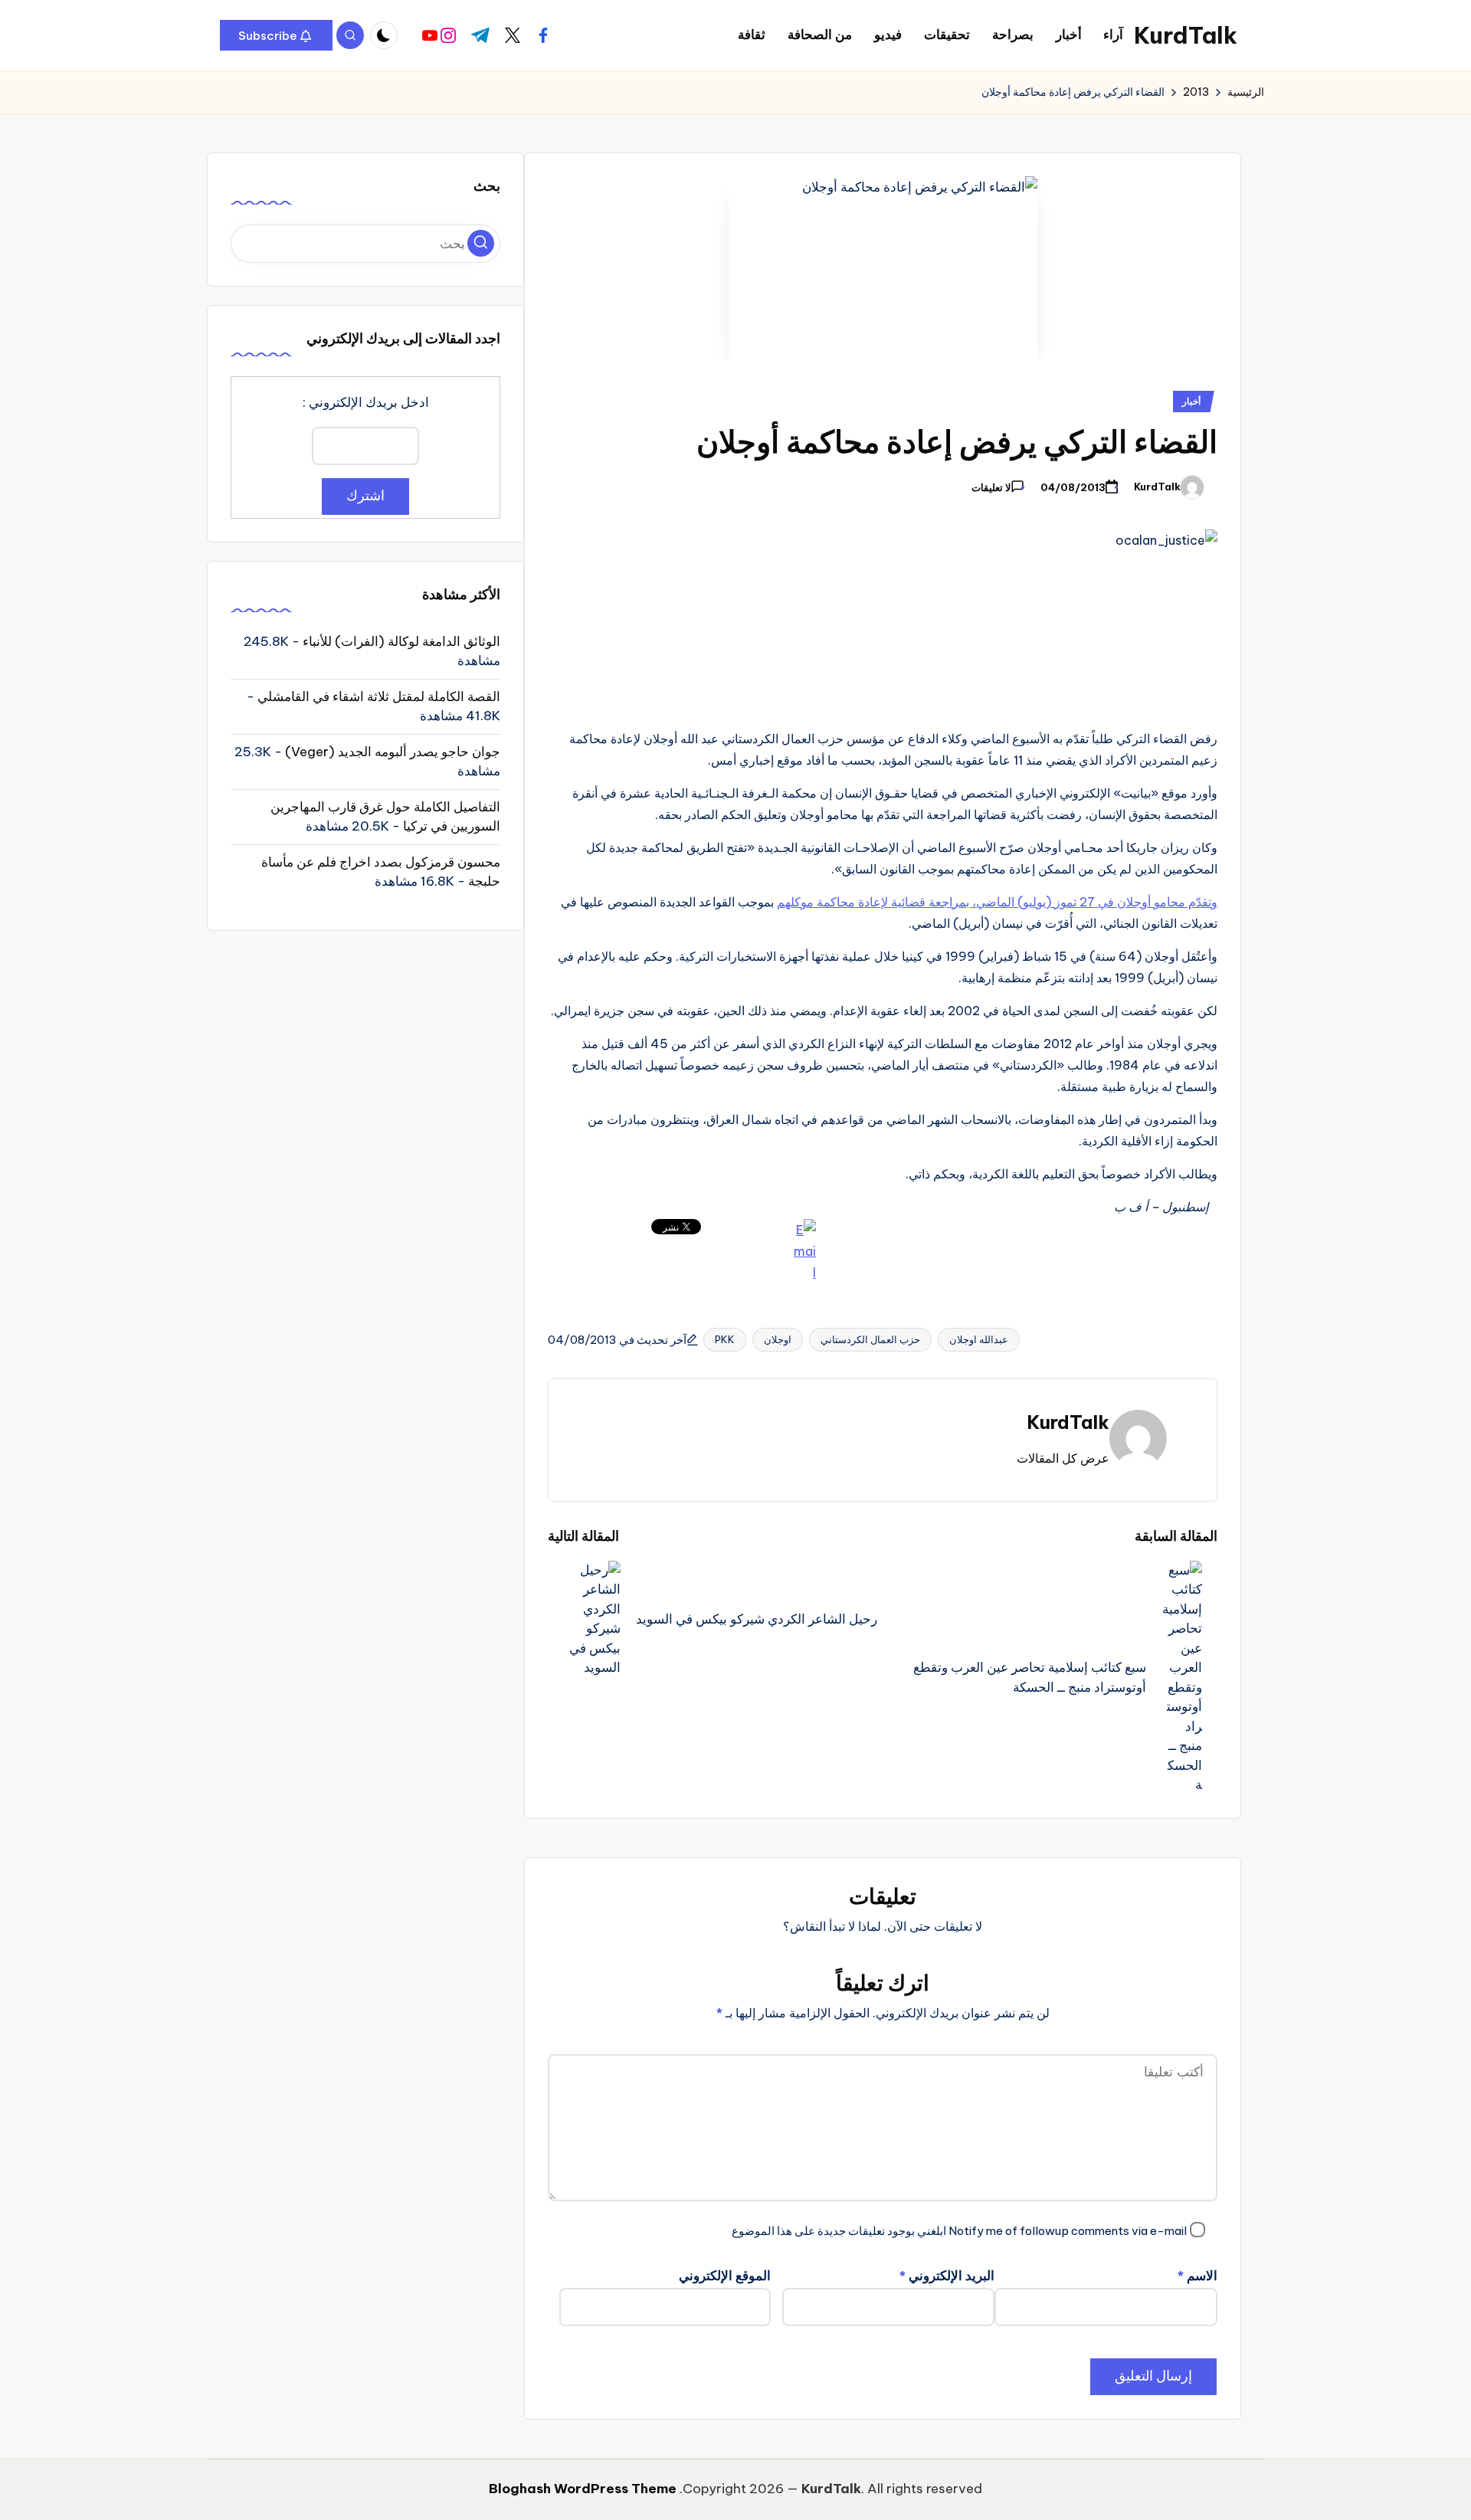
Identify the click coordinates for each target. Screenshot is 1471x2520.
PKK (725, 1339)
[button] (276, 35)
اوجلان (778, 1339)
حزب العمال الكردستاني (870, 1339)
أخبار (1191, 401)
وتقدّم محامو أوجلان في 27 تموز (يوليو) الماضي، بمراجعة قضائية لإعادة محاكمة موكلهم (997, 902)
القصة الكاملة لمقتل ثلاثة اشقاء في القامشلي (379, 696)
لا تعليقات (991, 488)
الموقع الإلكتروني (725, 2276)
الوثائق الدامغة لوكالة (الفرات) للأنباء (401, 641)
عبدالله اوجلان (979, 1339)
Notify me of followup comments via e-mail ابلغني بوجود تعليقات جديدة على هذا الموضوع (959, 2231)
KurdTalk (1186, 35)
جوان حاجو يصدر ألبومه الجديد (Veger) (393, 751)
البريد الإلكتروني (947, 2276)
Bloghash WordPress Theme (583, 2489)
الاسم (1197, 2276)
